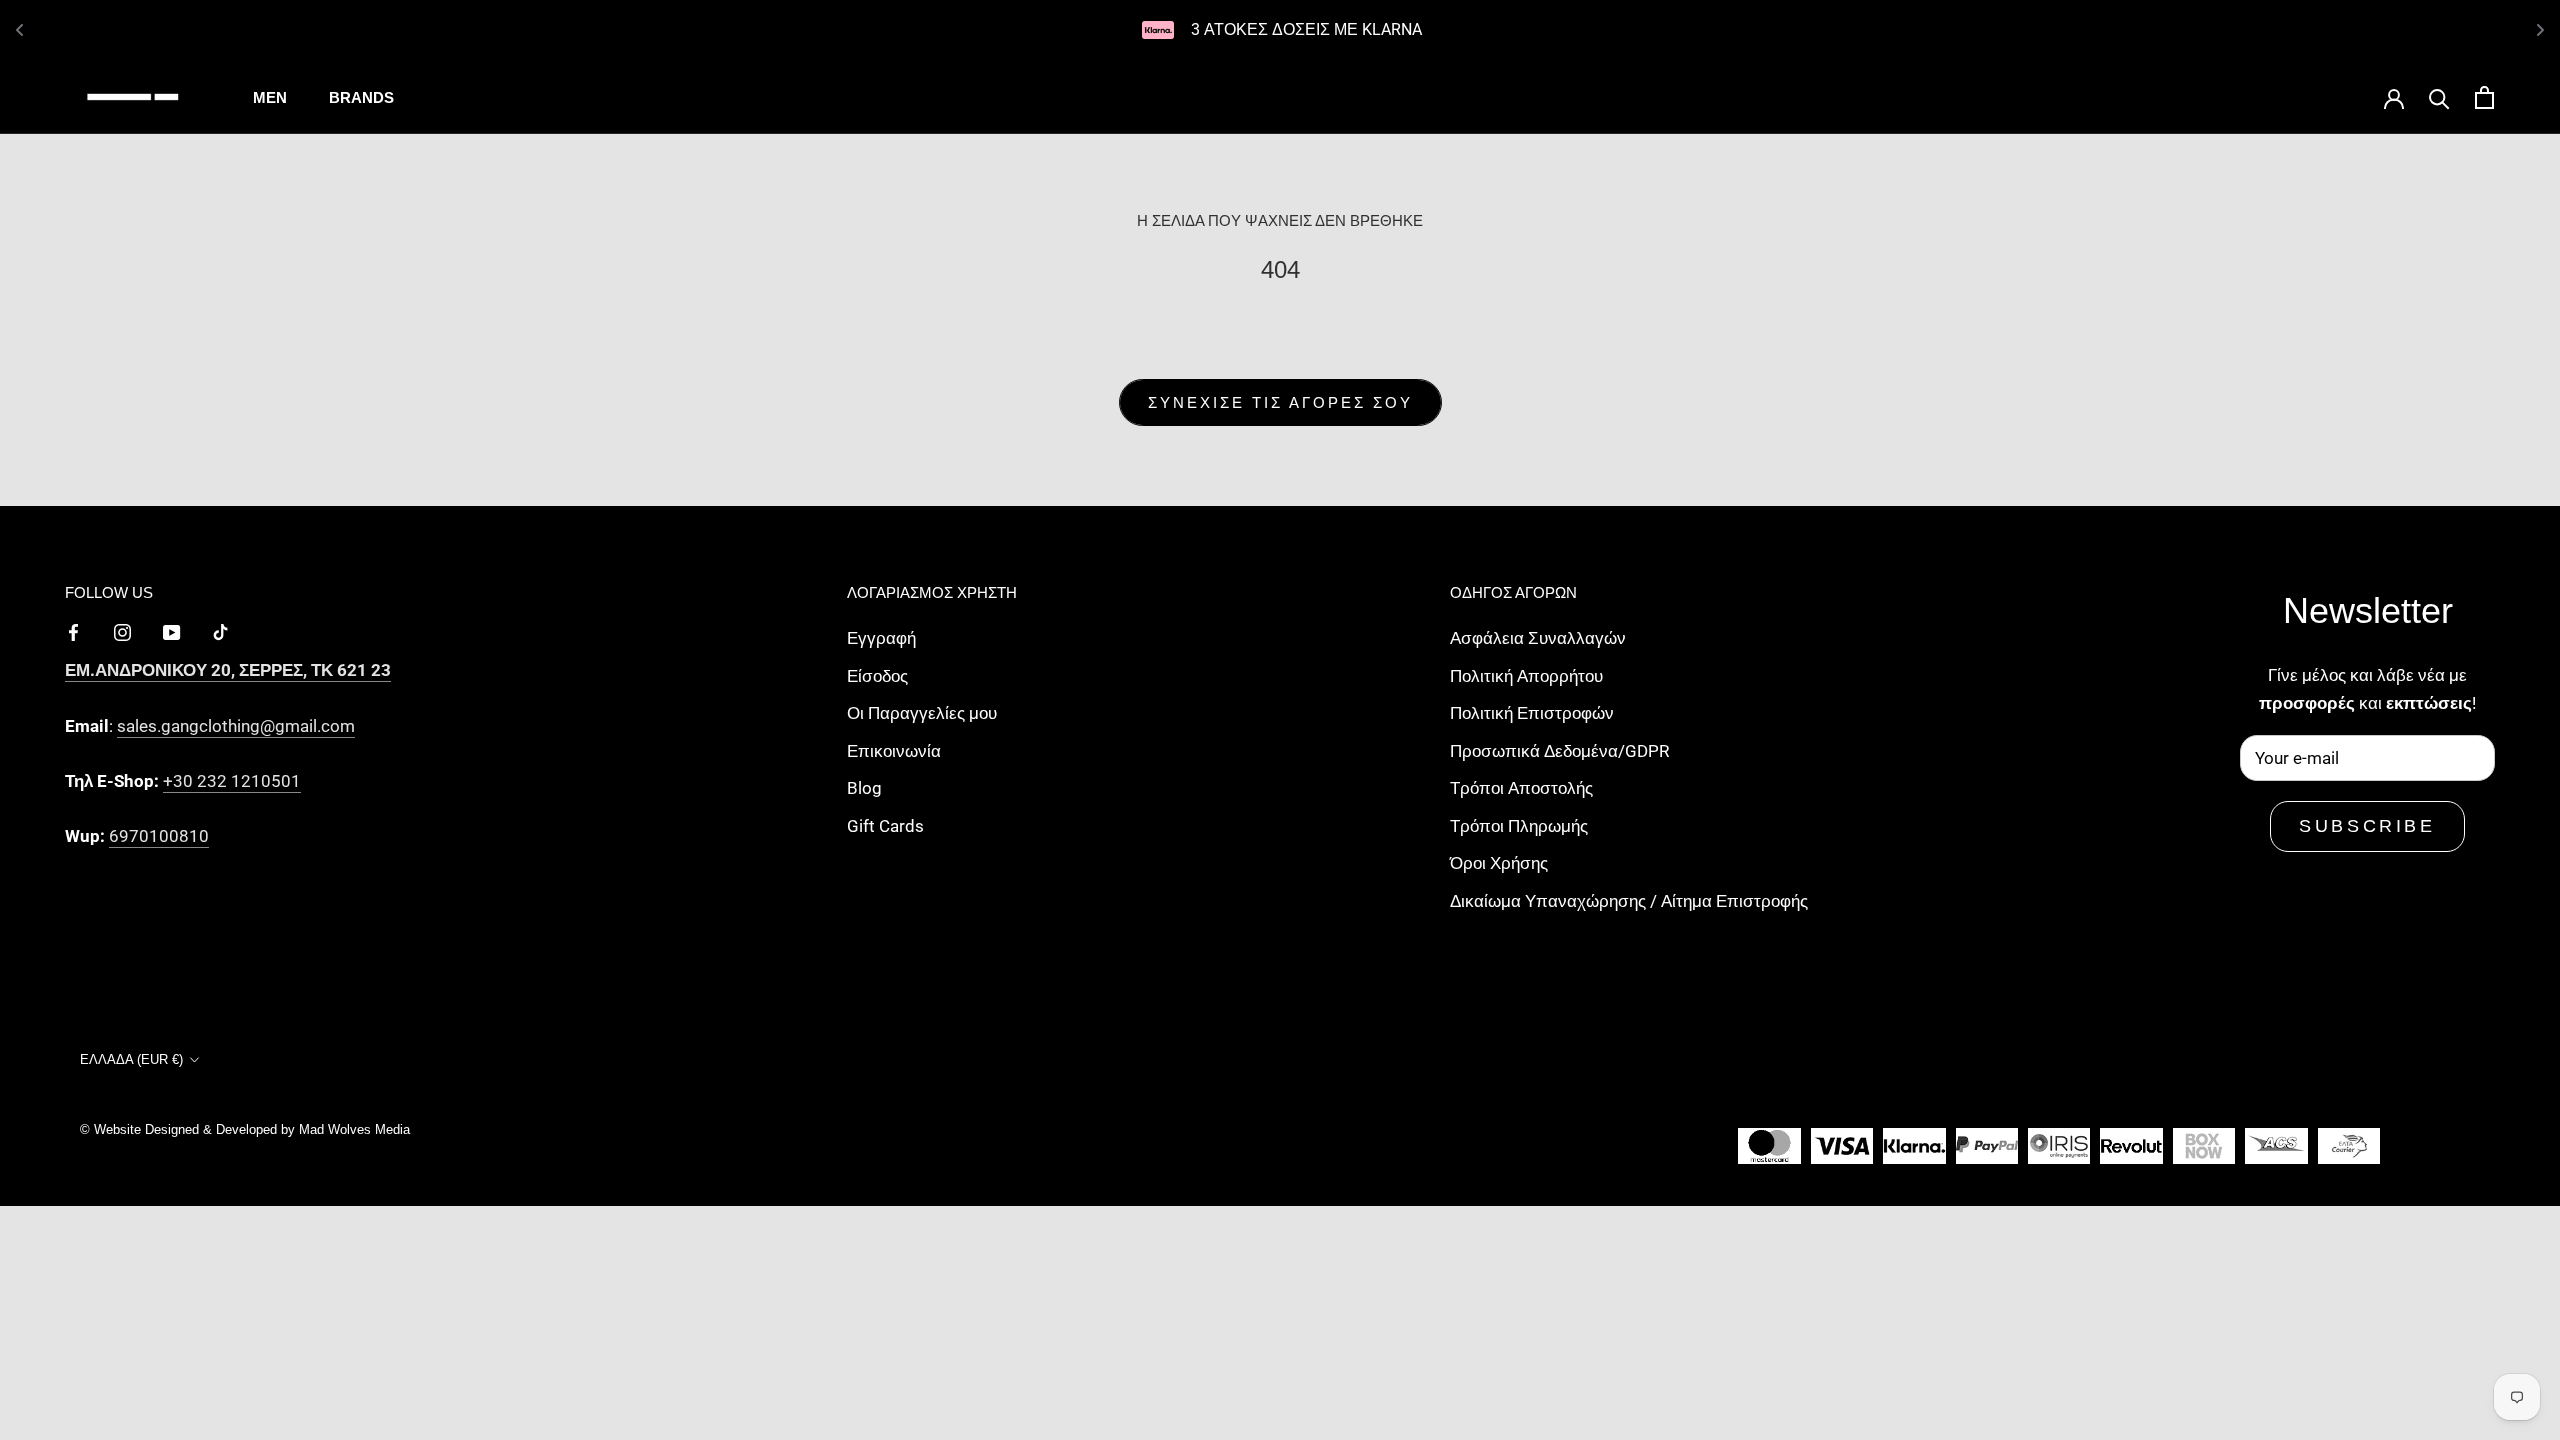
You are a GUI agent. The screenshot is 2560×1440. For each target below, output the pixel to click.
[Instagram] (122, 631)
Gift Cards (885, 826)
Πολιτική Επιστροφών (1532, 713)
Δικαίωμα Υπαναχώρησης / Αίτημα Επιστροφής (1629, 901)
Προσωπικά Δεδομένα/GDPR (1559, 751)
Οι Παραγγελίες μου (922, 713)
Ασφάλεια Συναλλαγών (1538, 638)
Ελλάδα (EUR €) (131, 1059)
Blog (864, 788)
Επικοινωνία (894, 751)
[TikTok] (220, 631)
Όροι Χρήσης (1499, 863)
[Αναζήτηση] (2439, 97)
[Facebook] (73, 631)
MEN (270, 97)
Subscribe (2367, 826)
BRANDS (361, 97)
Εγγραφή (881, 638)
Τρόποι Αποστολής (1521, 788)
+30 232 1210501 (232, 781)
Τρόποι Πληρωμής (1519, 826)
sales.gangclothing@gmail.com (236, 726)
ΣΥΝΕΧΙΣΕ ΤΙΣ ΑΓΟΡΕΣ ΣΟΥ (1280, 402)
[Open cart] (2484, 97)
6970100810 (159, 836)
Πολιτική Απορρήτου (1526, 676)
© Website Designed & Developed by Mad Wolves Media (245, 1129)
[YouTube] (171, 631)
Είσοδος (877, 676)
